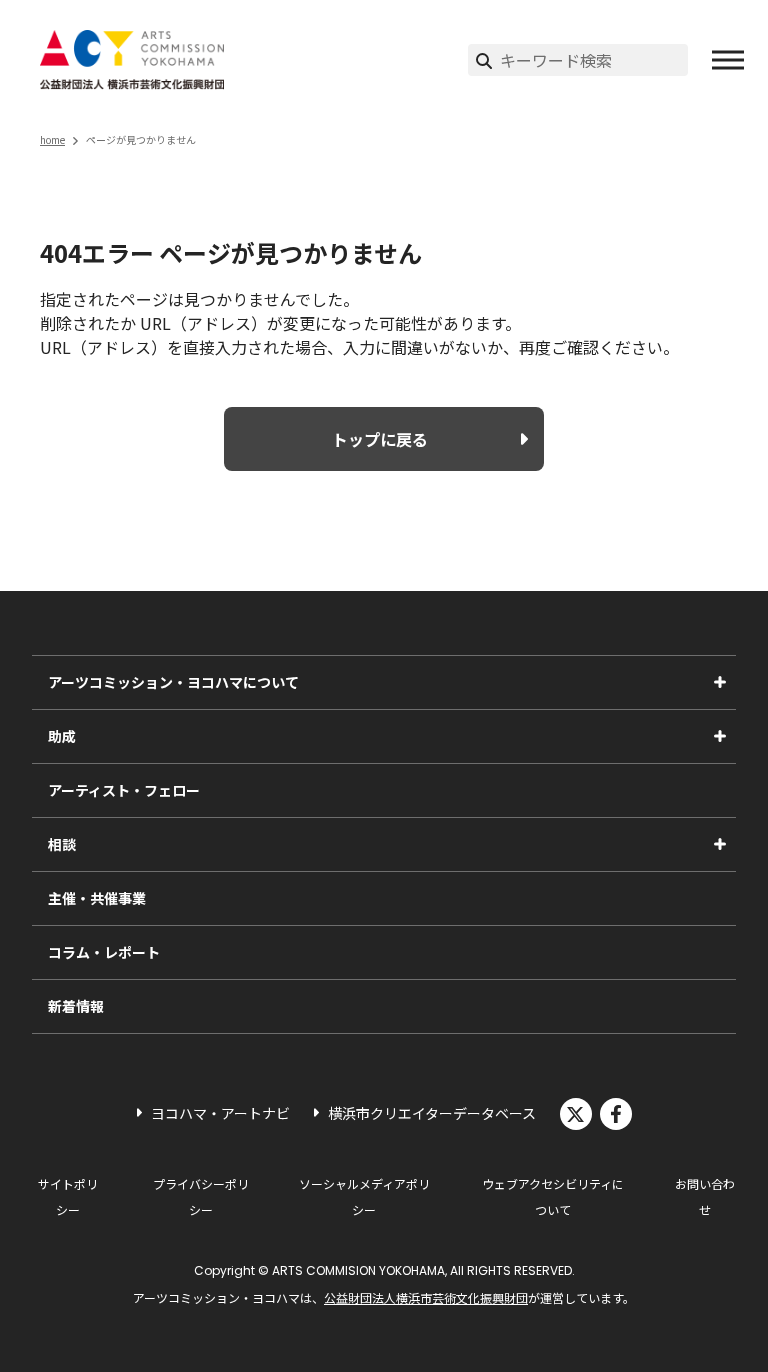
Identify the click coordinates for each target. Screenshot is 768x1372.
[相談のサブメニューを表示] (720, 844)
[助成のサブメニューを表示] (720, 736)
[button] (728, 60)
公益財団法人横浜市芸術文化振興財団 (426, 1297)
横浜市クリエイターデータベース (432, 1113)
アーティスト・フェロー (124, 790)
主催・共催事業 (97, 898)
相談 (62, 844)
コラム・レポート (104, 952)
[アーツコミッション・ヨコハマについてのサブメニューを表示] (720, 682)
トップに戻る (380, 439)
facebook (616, 1114)
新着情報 (76, 1006)
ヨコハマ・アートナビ (220, 1113)
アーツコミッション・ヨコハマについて (173, 682)
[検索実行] (484, 60)
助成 (62, 736)
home (52, 139)
